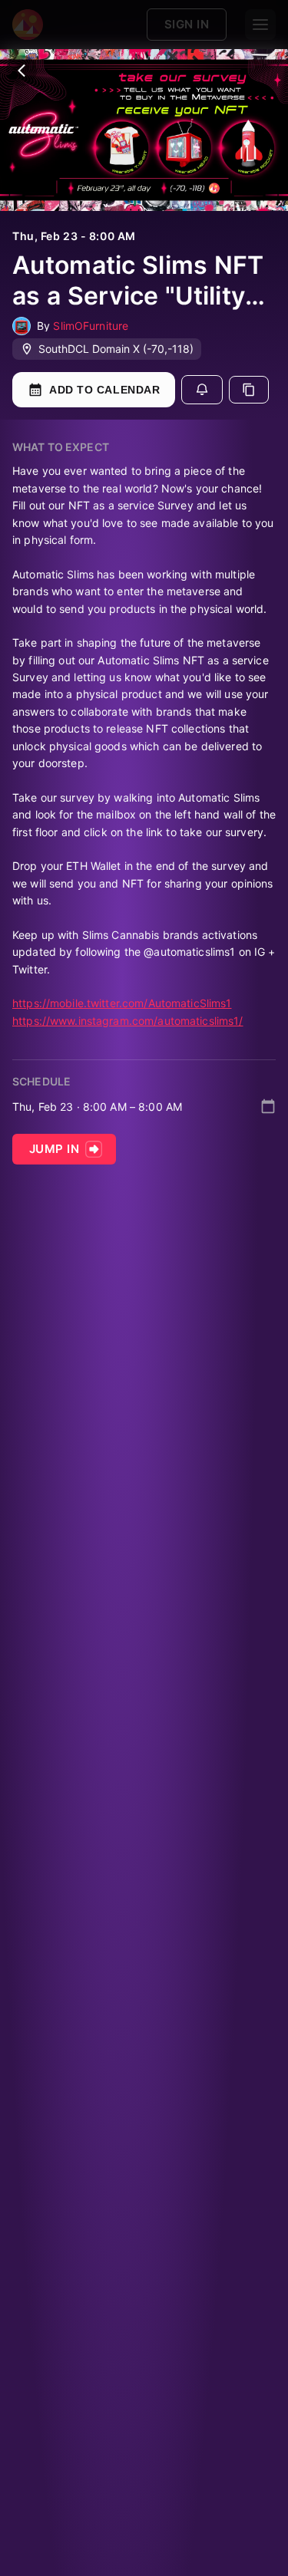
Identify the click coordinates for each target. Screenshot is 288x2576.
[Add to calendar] (268, 1106)
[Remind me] (202, 390)
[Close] (22, 71)
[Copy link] (249, 390)
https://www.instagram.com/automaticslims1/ (128, 1021)
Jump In (54, 1149)
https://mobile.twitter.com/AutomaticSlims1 (122, 1003)
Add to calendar (104, 390)
